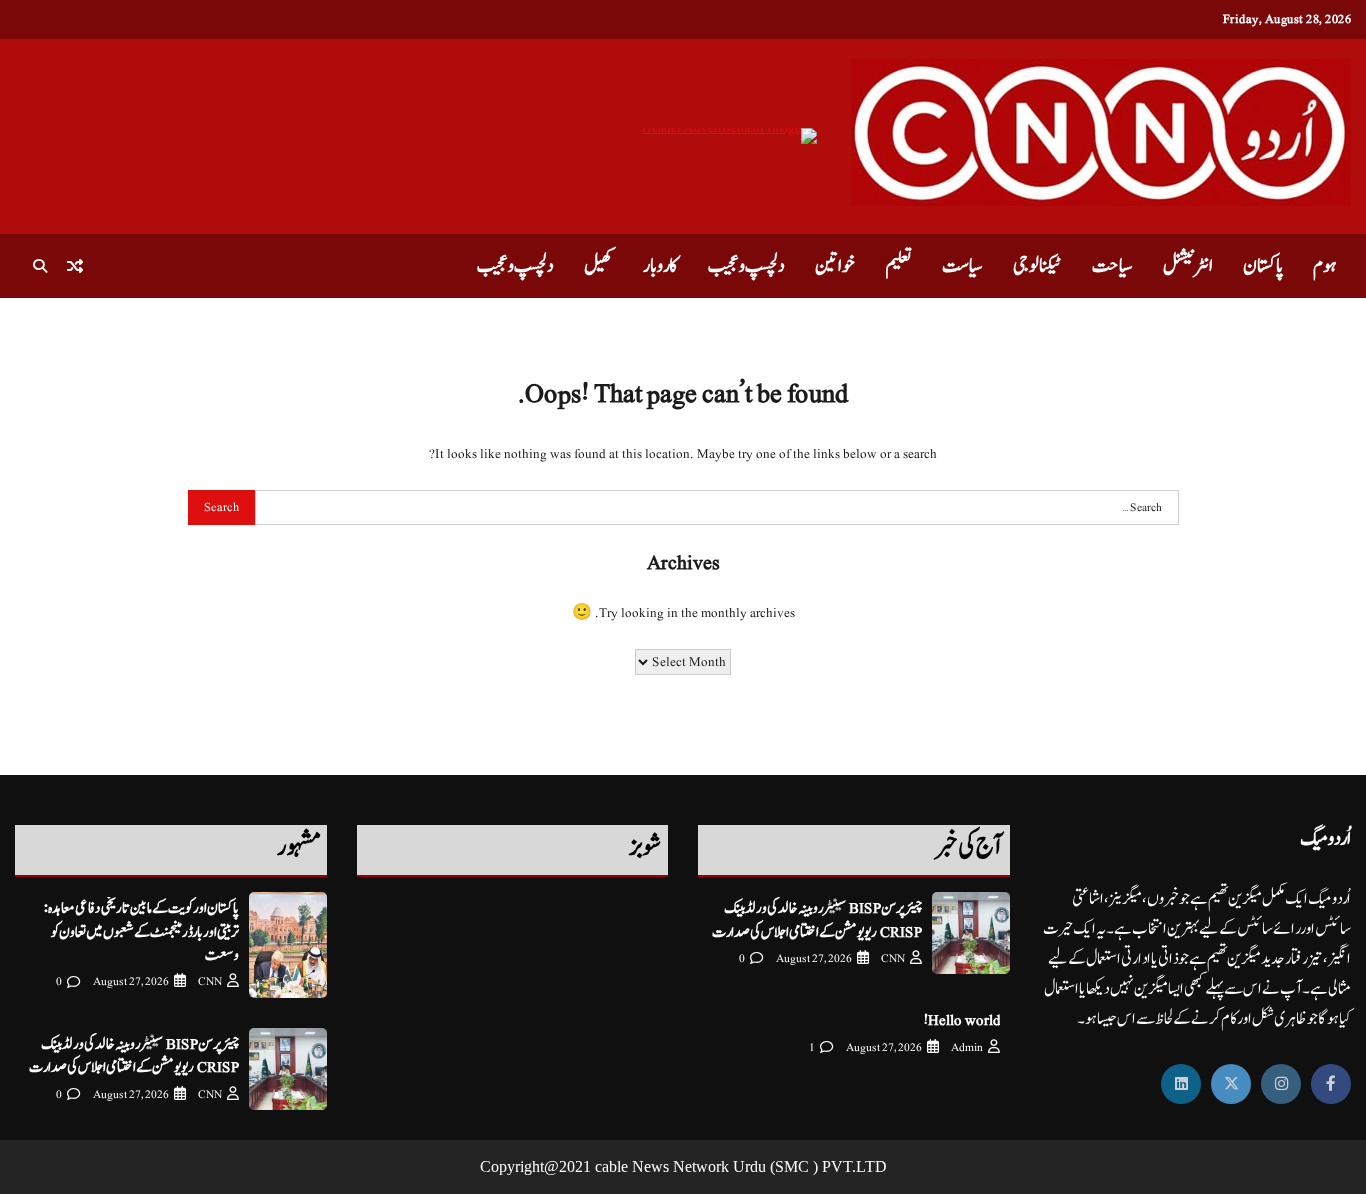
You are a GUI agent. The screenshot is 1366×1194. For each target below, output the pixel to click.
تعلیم (898, 266)
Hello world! (962, 1020)
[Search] (40, 266)
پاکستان (1263, 266)
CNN (893, 958)
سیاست (962, 266)
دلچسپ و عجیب (746, 266)
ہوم (1324, 266)
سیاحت (1112, 266)
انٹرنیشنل (1188, 266)
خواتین (835, 266)
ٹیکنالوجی (1037, 266)
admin (967, 1047)
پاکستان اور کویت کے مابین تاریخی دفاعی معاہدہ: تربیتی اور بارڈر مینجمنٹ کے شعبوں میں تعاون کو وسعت (141, 932)
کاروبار (660, 266)
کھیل (598, 266)
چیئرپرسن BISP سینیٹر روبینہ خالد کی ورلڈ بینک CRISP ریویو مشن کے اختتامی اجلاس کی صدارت (817, 920)
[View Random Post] (75, 266)
